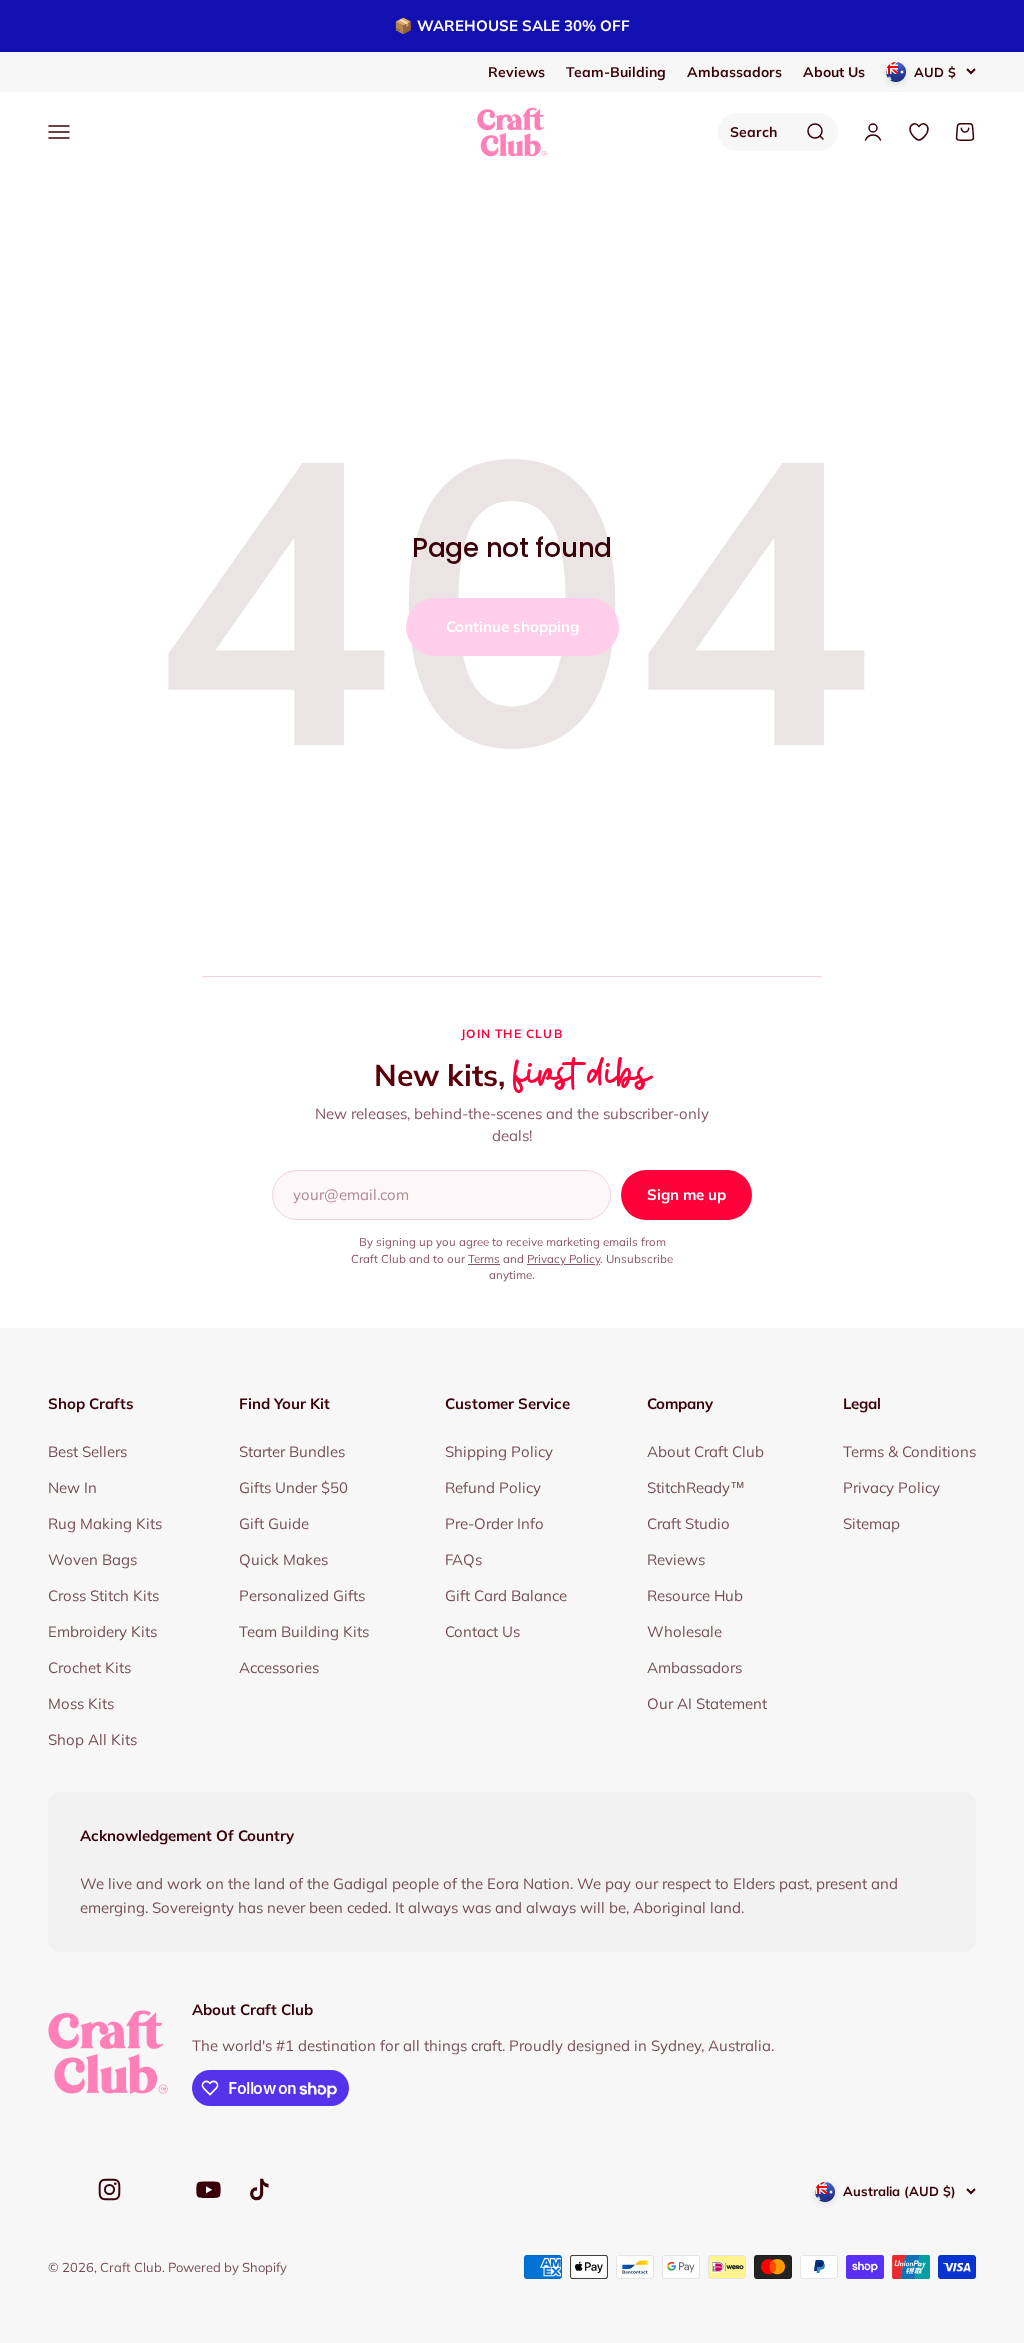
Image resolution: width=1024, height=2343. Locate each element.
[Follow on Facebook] (60, 2194)
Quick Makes (283, 1559)
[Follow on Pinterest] (159, 2194)
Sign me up (686, 1194)
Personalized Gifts (302, 1595)
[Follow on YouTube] (208, 2189)
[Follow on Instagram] (109, 2189)
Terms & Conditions (909, 1451)
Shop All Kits (92, 1739)
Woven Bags (92, 1559)
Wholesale (684, 1631)
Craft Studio (688, 1523)
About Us (834, 72)
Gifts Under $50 (293, 1487)
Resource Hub (695, 1595)
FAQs (463, 1559)
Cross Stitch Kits (103, 1595)
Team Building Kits (304, 1631)
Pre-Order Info (494, 1523)
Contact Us (482, 1631)
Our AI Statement (707, 1703)
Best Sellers (87, 1451)
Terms (484, 1258)
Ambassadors (734, 72)
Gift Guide (274, 1523)
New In (72, 1487)
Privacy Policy (563, 1258)
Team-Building (616, 72)
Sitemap (871, 1523)
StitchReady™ (696, 1487)
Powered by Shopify (227, 2267)
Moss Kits (81, 1703)
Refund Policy (493, 1487)
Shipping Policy (499, 1451)
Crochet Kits (89, 1667)
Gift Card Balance (506, 1595)
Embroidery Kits (102, 1631)
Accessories (279, 1667)
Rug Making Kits (105, 1523)
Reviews (516, 72)
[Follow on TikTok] (259, 2189)
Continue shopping (512, 626)
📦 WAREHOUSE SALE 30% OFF (512, 25)
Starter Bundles (292, 1451)
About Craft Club (705, 1451)
